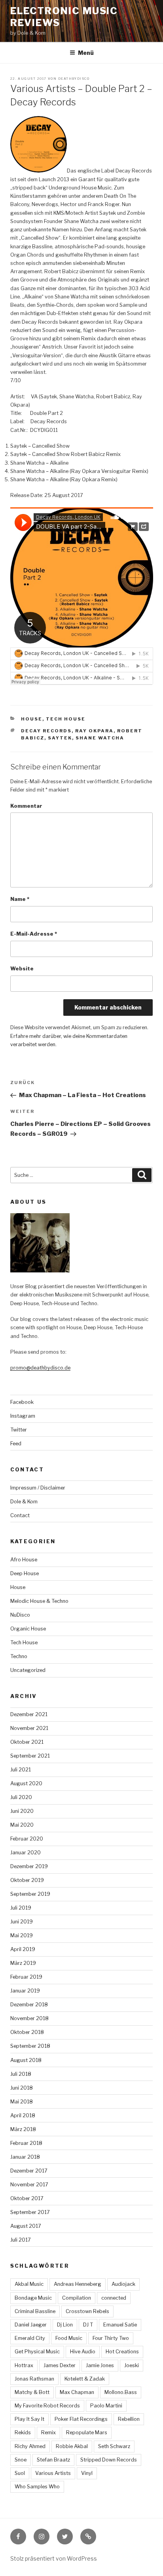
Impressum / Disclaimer (38, 1488)
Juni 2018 (22, 2088)
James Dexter (60, 2365)
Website (22, 969)
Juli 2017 (21, 2240)
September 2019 (30, 1894)
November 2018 (29, 2018)
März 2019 (23, 1963)
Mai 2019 (22, 1935)
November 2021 (29, 1728)
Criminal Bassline (35, 2311)
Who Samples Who (37, 2487)
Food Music (69, 2338)
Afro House (24, 1560)
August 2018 (26, 2060)
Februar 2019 (26, 1977)
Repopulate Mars (87, 2432)
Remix (48, 2432)
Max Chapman (77, 2392)
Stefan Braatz (53, 2460)
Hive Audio (83, 2352)
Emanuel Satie (120, 2325)
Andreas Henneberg (78, 2284)
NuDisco (20, 1615)
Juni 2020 (22, 1811)
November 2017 (29, 2185)
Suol (20, 2473)
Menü (86, 53)
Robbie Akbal (72, 2446)
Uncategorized (28, 1670)
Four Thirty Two (111, 2338)
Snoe (21, 2460)
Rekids (23, 2432)
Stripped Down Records (109, 2460)
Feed (16, 1444)
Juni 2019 (22, 1922)
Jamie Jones (100, 2365)
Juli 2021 (21, 1770)
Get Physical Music (37, 2352)
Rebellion (129, 2419)
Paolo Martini (106, 2406)
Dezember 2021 (29, 1714)
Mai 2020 (22, 1825)
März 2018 (23, 2129)
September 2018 (30, 2046)
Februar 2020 (27, 1839)
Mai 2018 (22, 2102)
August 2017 (26, 2226)
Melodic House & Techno (39, 1601)
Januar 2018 (25, 2157)
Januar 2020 (26, 1853)
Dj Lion (65, 2325)
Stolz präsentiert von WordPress (54, 2558)
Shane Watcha (100, 738)
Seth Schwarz (114, 2446)
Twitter (19, 1430)
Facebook (22, 1402)
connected (114, 2298)
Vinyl (87, 2473)
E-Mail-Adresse (34, 934)
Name (20, 899)
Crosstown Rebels (87, 2311)
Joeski (132, 2365)
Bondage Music (33, 2298)
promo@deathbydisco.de (40, 1368)
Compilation (77, 2298)
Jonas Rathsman (34, 2379)
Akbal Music (29, 2284)
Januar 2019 (25, 1991)
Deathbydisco (74, 79)
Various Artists (53, 2473)
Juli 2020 (21, 1797)
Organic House (28, 1629)
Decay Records (46, 731)
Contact (20, 1515)
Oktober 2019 (27, 1880)
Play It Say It (29, 2419)
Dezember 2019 (29, 1866)
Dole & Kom (24, 1502)
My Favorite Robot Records (47, 2406)
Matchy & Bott (32, 2392)
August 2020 (26, 1783)
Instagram (23, 1416)
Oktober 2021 (27, 1742)
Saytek (60, 738)
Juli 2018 (21, 2074)
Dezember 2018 (29, 2005)
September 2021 (30, 1756)
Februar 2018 (26, 2143)
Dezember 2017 (29, 2171)
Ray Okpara (94, 731)
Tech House (66, 719)
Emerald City (30, 2338)
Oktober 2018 (27, 2032)
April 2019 (23, 1949)
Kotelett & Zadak (85, 2379)
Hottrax (24, 2365)
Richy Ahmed (30, 2446)
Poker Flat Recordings (81, 2419)
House (32, 719)
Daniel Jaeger (31, 2325)
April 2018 (23, 2115)
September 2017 (30, 2212)
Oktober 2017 (27, 2198)
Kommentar (26, 806)
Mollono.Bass (121, 2392)
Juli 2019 (21, 1908)
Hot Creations (122, 2352)
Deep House (25, 1573)
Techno (19, 1656)
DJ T (88, 2325)
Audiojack (123, 2284)
